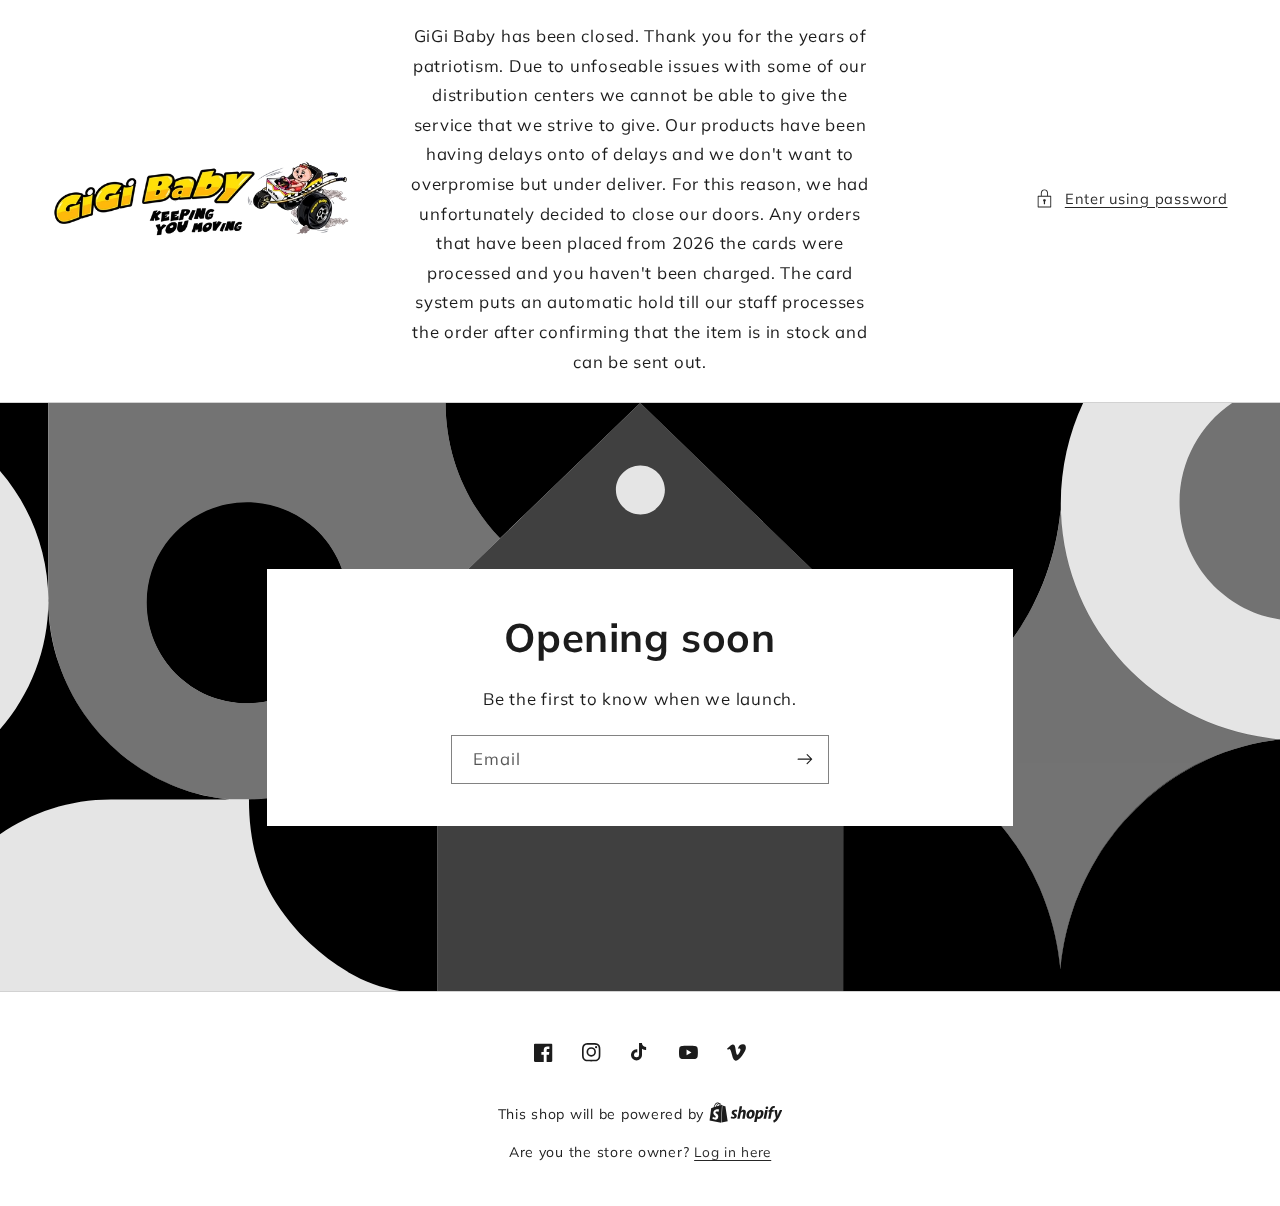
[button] (1131, 199)
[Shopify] (746, 1113)
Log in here (732, 1151)
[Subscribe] (805, 759)
